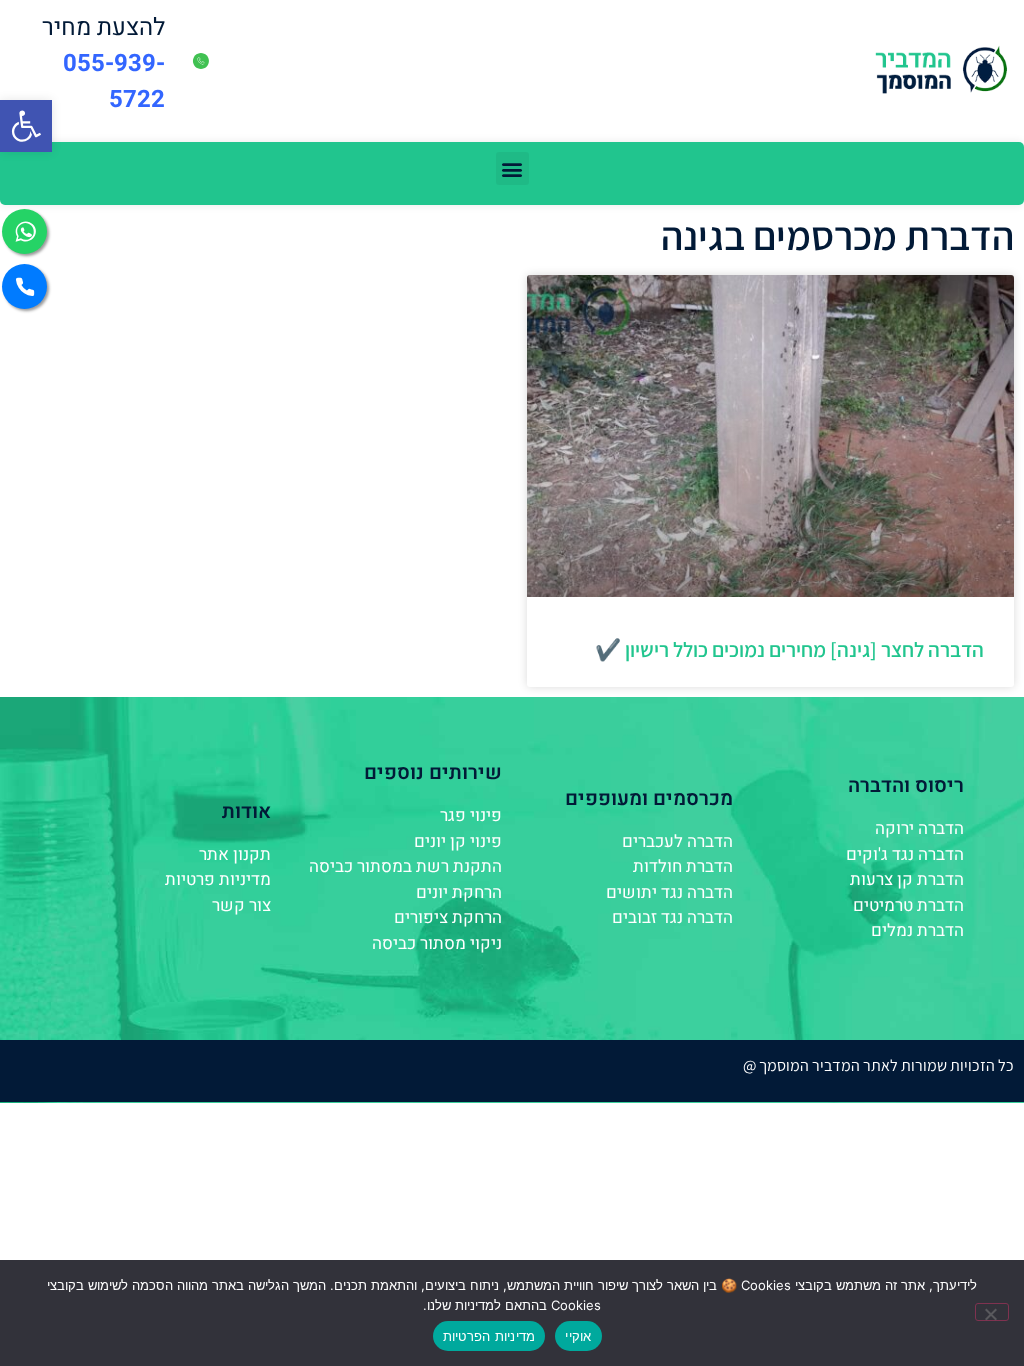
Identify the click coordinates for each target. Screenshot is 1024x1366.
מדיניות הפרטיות (489, 1336)
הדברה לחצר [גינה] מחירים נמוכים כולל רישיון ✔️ (789, 649)
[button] (26, 126)
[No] (992, 1312)
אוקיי (578, 1336)
